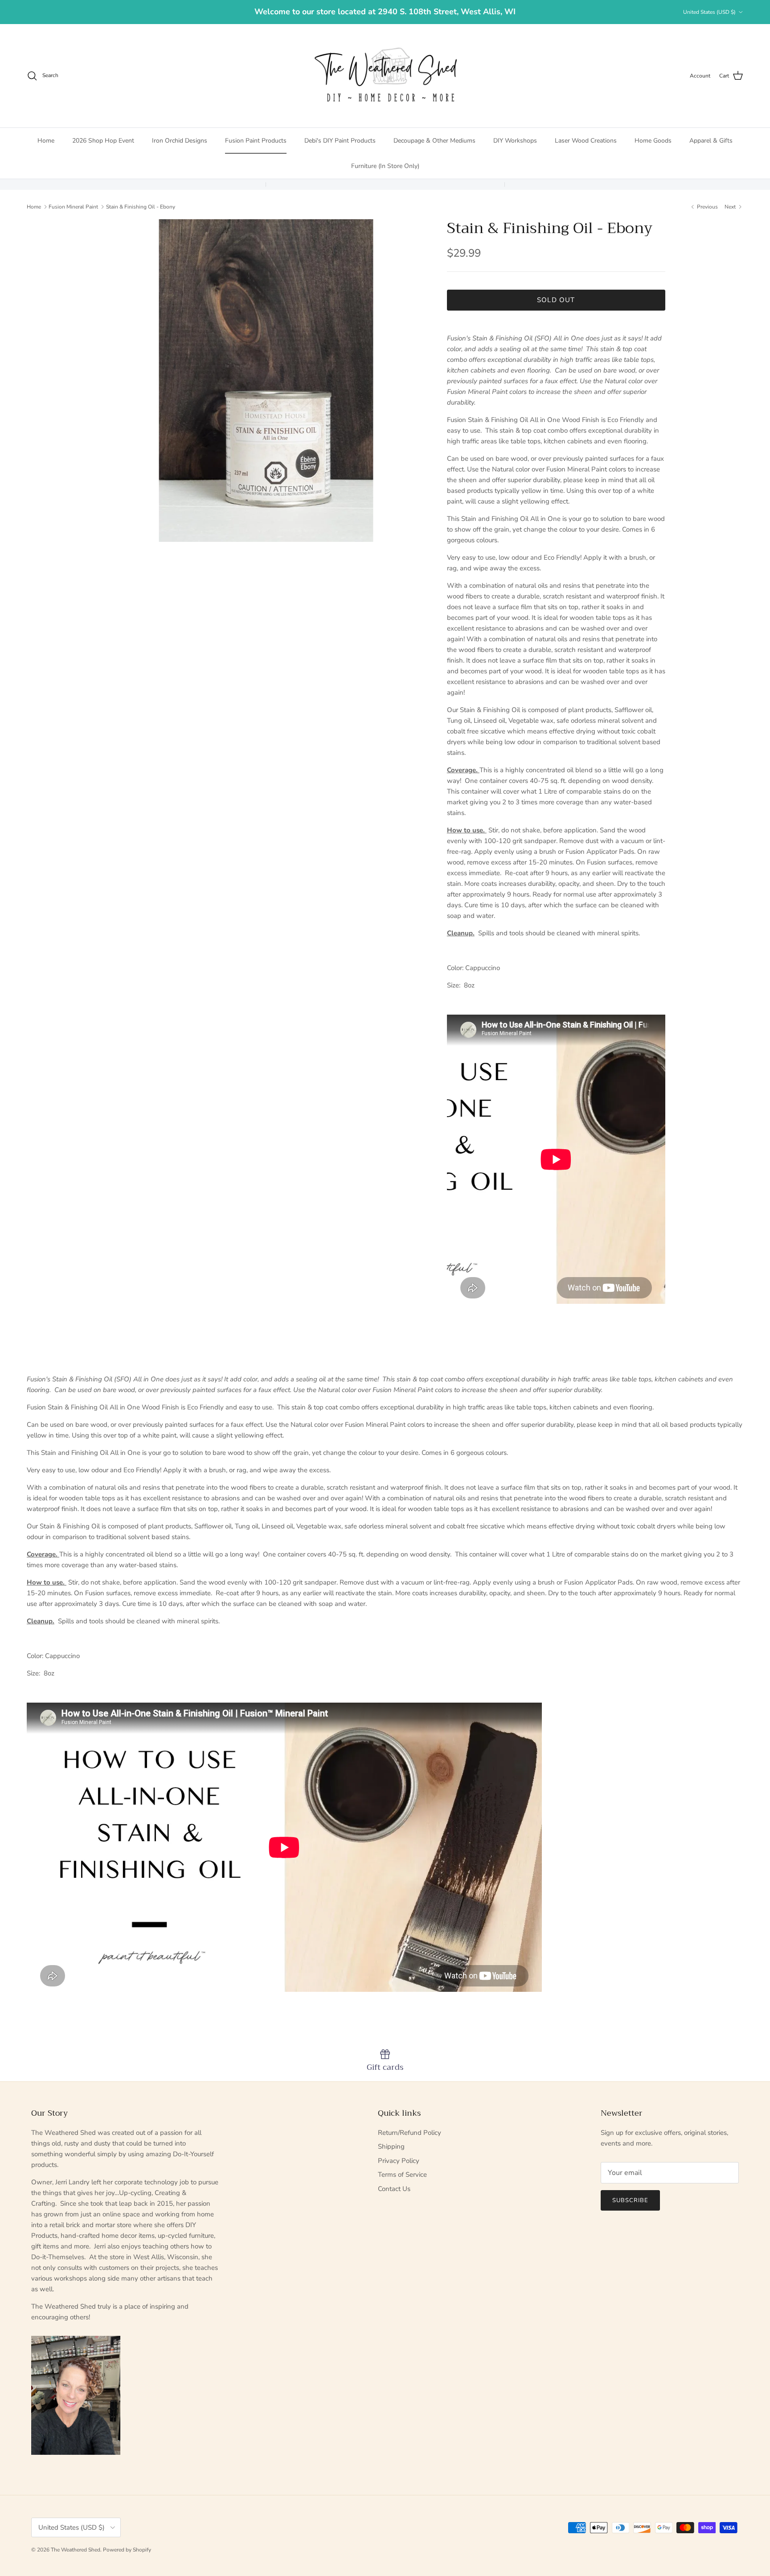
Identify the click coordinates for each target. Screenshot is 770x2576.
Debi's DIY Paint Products (340, 141)
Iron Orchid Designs (180, 141)
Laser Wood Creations (586, 141)
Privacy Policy (399, 2161)
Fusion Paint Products (256, 141)
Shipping (391, 2146)
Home (46, 141)
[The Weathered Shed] (385, 76)
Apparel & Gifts (711, 141)
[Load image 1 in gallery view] (266, 381)
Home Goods (653, 141)
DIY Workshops (515, 141)
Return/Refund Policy (410, 2133)
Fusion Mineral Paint (73, 206)
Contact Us (394, 2189)
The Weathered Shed (76, 2550)
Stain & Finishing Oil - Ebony (141, 206)
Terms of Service (402, 2175)
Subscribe (630, 2200)
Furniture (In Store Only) (385, 166)
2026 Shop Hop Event (103, 141)
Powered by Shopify (127, 2550)
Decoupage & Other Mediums (434, 141)
